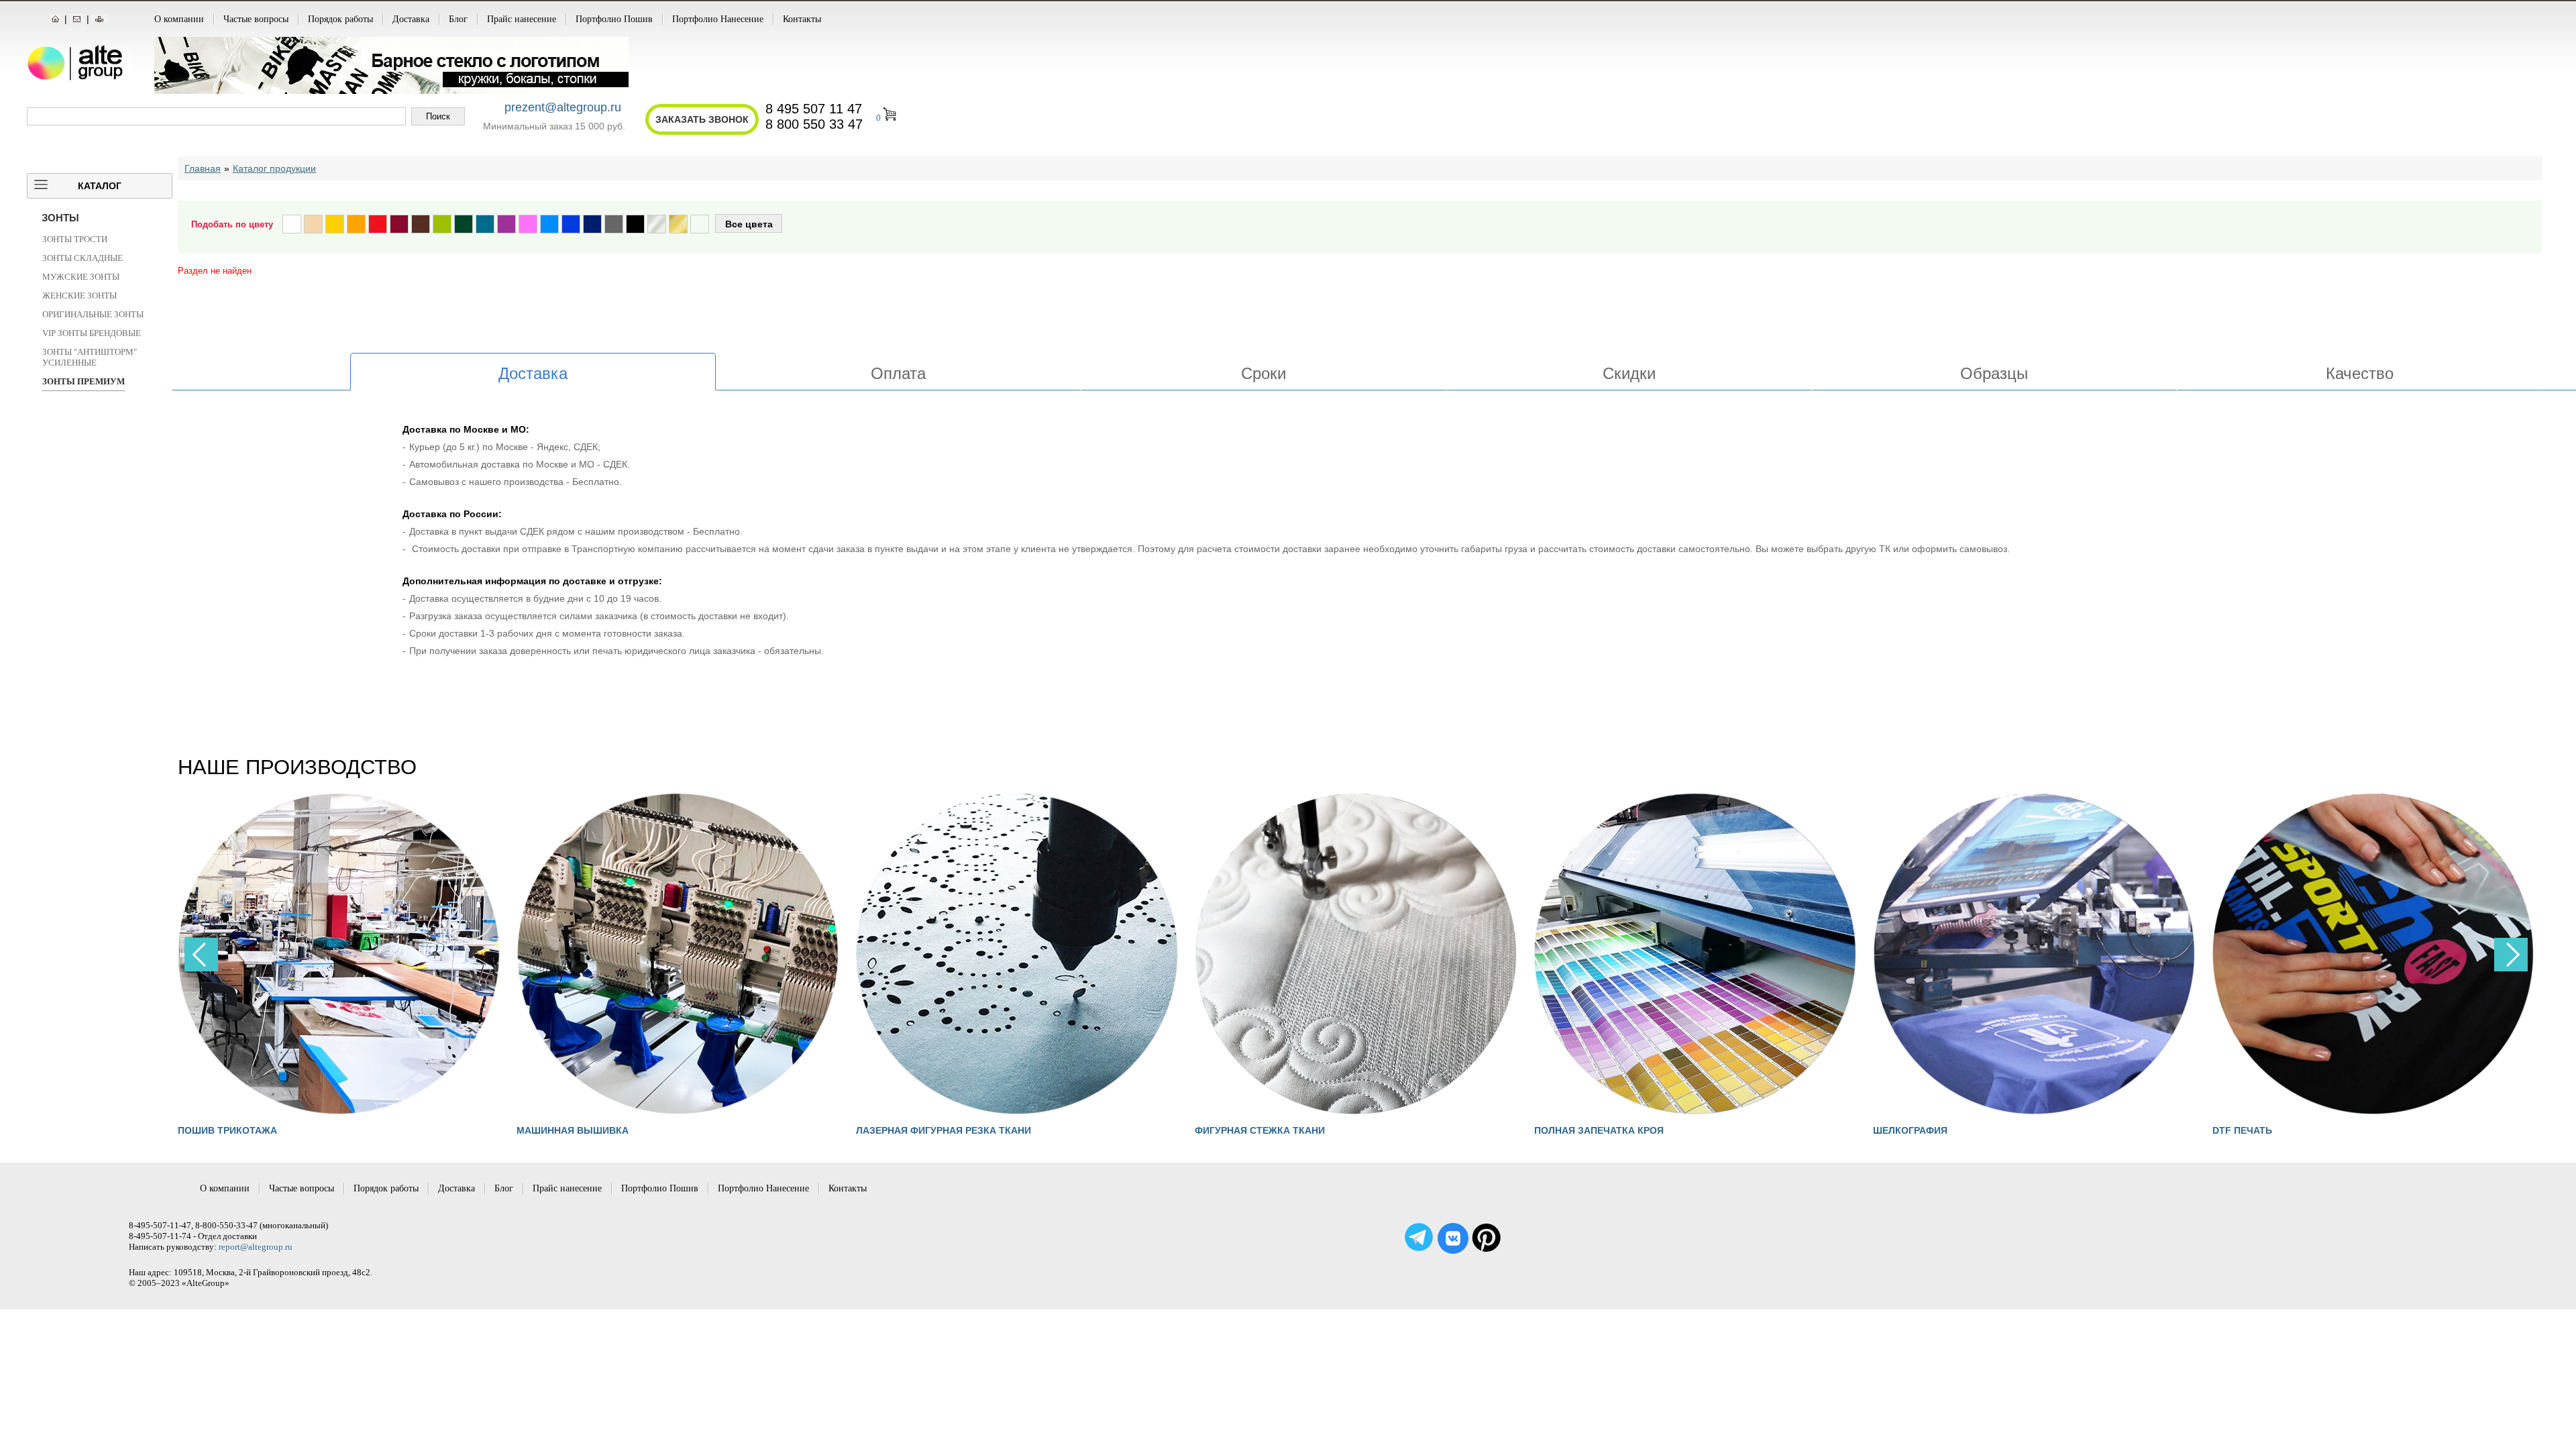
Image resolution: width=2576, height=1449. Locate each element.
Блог (458, 19)
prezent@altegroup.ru (563, 107)
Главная (203, 168)
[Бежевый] (313, 224)
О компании (179, 19)
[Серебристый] (657, 224)
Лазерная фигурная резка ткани (604, 1130)
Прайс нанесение (522, 19)
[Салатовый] (442, 224)
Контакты (802, 19)
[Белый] (292, 224)
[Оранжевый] (356, 224)
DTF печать (1903, 1130)
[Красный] (378, 224)
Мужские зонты (81, 277)
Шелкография (1571, 1130)
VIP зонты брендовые (92, 333)
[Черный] (635, 224)
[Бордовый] (399, 224)
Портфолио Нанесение (718, 19)
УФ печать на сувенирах (2277, 1130)
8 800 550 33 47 (814, 124)
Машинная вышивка (234, 1130)
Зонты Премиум (84, 381)
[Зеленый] (464, 224)
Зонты (60, 218)
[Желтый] (335, 224)
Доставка (411, 19)
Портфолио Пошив (614, 19)
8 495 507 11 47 (814, 109)
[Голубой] (549, 224)
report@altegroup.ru (256, 1247)
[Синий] (571, 224)
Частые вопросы (256, 19)
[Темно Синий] (592, 224)
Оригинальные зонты (93, 314)
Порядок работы (340, 19)
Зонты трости (75, 239)
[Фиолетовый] (506, 224)
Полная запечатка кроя (1259, 1130)
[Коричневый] (421, 224)
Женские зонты (79, 296)
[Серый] (614, 224)
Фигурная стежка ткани (921, 1130)
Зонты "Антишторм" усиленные (90, 357)
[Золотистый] (678, 224)
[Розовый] (528, 224)
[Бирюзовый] (485, 224)
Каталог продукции (274, 168)
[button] (2511, 955)
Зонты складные (83, 258)
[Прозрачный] (700, 224)
